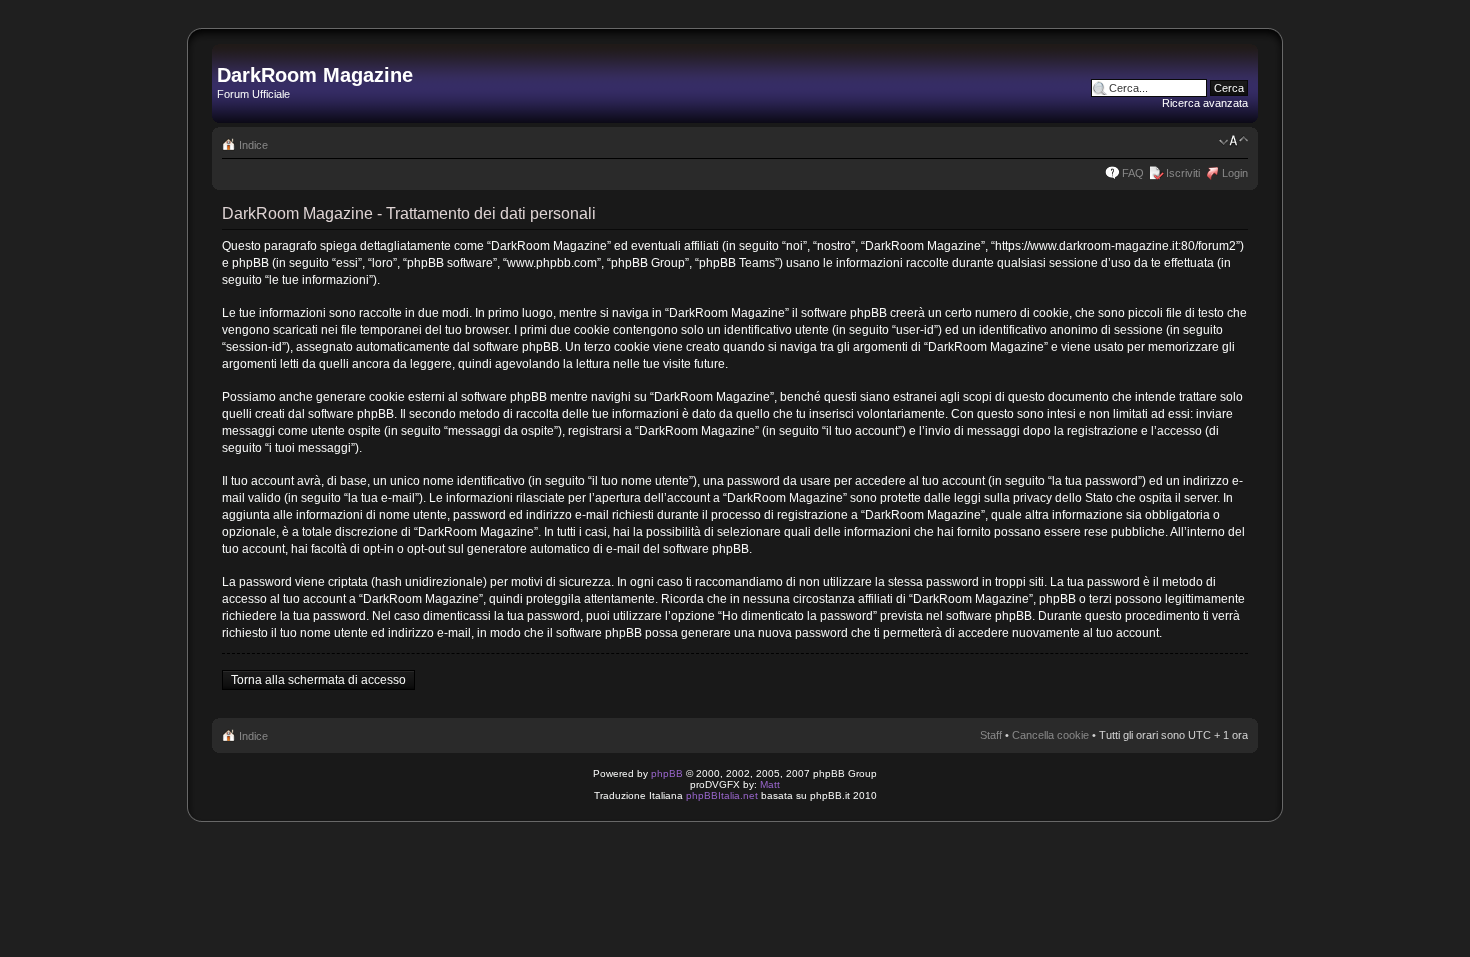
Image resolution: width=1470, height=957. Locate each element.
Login (1235, 173)
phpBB (667, 773)
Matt (770, 784)
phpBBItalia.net (722, 795)
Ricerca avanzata (1205, 103)
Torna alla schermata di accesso (318, 680)
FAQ (1133, 173)
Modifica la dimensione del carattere (1233, 141)
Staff (991, 735)
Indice (253, 145)
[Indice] (228, 54)
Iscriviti (1183, 173)
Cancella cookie (1050, 735)
